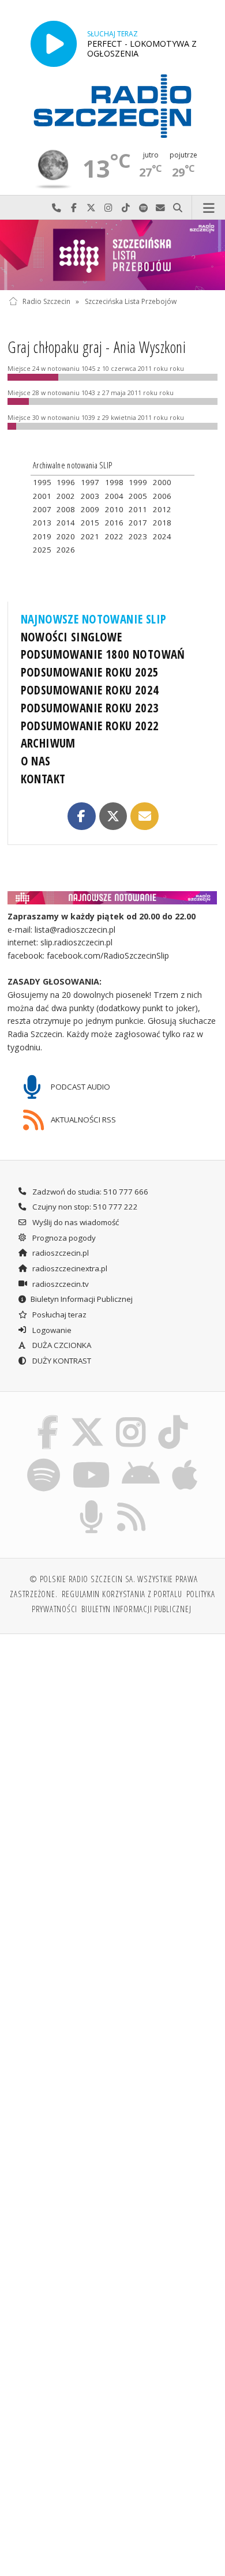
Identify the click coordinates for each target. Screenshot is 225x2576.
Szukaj (178, 208)
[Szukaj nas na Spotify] (44, 1460)
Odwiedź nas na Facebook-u (74, 208)
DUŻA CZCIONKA (61, 1345)
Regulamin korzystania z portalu (122, 1594)
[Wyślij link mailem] (144, 816)
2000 (162, 482)
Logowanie (51, 1330)
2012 (162, 509)
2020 (66, 536)
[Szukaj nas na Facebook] (48, 1418)
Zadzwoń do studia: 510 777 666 (89, 1192)
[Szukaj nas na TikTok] (173, 1418)
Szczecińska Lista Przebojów (131, 301)
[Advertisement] (112, 1762)
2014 (66, 523)
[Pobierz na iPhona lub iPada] (185, 1460)
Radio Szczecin (46, 301)
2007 (42, 509)
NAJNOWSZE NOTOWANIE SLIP (94, 619)
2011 (138, 509)
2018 (162, 523)
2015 (90, 523)
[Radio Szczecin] (112, 106)
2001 (42, 496)
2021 (90, 536)
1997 (90, 482)
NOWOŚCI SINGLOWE (72, 637)
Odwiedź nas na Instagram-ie (108, 208)
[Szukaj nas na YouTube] (91, 1460)
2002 (66, 496)
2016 (114, 523)
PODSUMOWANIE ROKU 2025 (90, 672)
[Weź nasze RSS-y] (132, 1503)
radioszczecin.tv (60, 1284)
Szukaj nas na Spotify (143, 208)
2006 (162, 496)
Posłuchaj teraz (59, 1315)
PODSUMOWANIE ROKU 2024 (90, 690)
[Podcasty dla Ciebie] (92, 1503)
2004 (114, 496)
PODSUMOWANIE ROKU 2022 (90, 726)
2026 (66, 550)
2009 (90, 509)
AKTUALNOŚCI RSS (82, 1120)
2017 (138, 523)
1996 (66, 482)
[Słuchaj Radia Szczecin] (54, 44)
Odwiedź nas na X (91, 208)
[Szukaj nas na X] (87, 1418)
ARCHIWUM (48, 743)
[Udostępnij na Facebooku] (81, 816)
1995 (42, 482)
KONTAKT (43, 779)
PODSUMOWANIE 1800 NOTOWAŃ (103, 654)
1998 (114, 482)
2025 (42, 550)
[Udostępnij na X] (113, 816)
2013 (42, 523)
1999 (138, 482)
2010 (114, 509)
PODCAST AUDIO (80, 1086)
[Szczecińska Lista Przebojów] (112, 255)
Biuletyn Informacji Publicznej (82, 1299)
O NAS (36, 761)
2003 (90, 496)
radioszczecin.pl (60, 1253)
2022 (114, 536)
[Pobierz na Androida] (141, 1460)
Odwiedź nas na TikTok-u (126, 208)
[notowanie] (113, 898)
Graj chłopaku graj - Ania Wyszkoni (97, 347)
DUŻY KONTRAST (61, 1361)
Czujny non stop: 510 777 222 (84, 1207)
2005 (138, 496)
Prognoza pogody (63, 1238)
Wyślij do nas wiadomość (160, 208)
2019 (42, 536)
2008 (66, 509)
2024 (162, 536)
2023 (138, 536)
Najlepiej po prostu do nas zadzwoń (57, 208)
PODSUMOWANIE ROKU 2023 (90, 708)
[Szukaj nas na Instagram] (131, 1418)
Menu (209, 208)
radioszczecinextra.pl (69, 1268)
